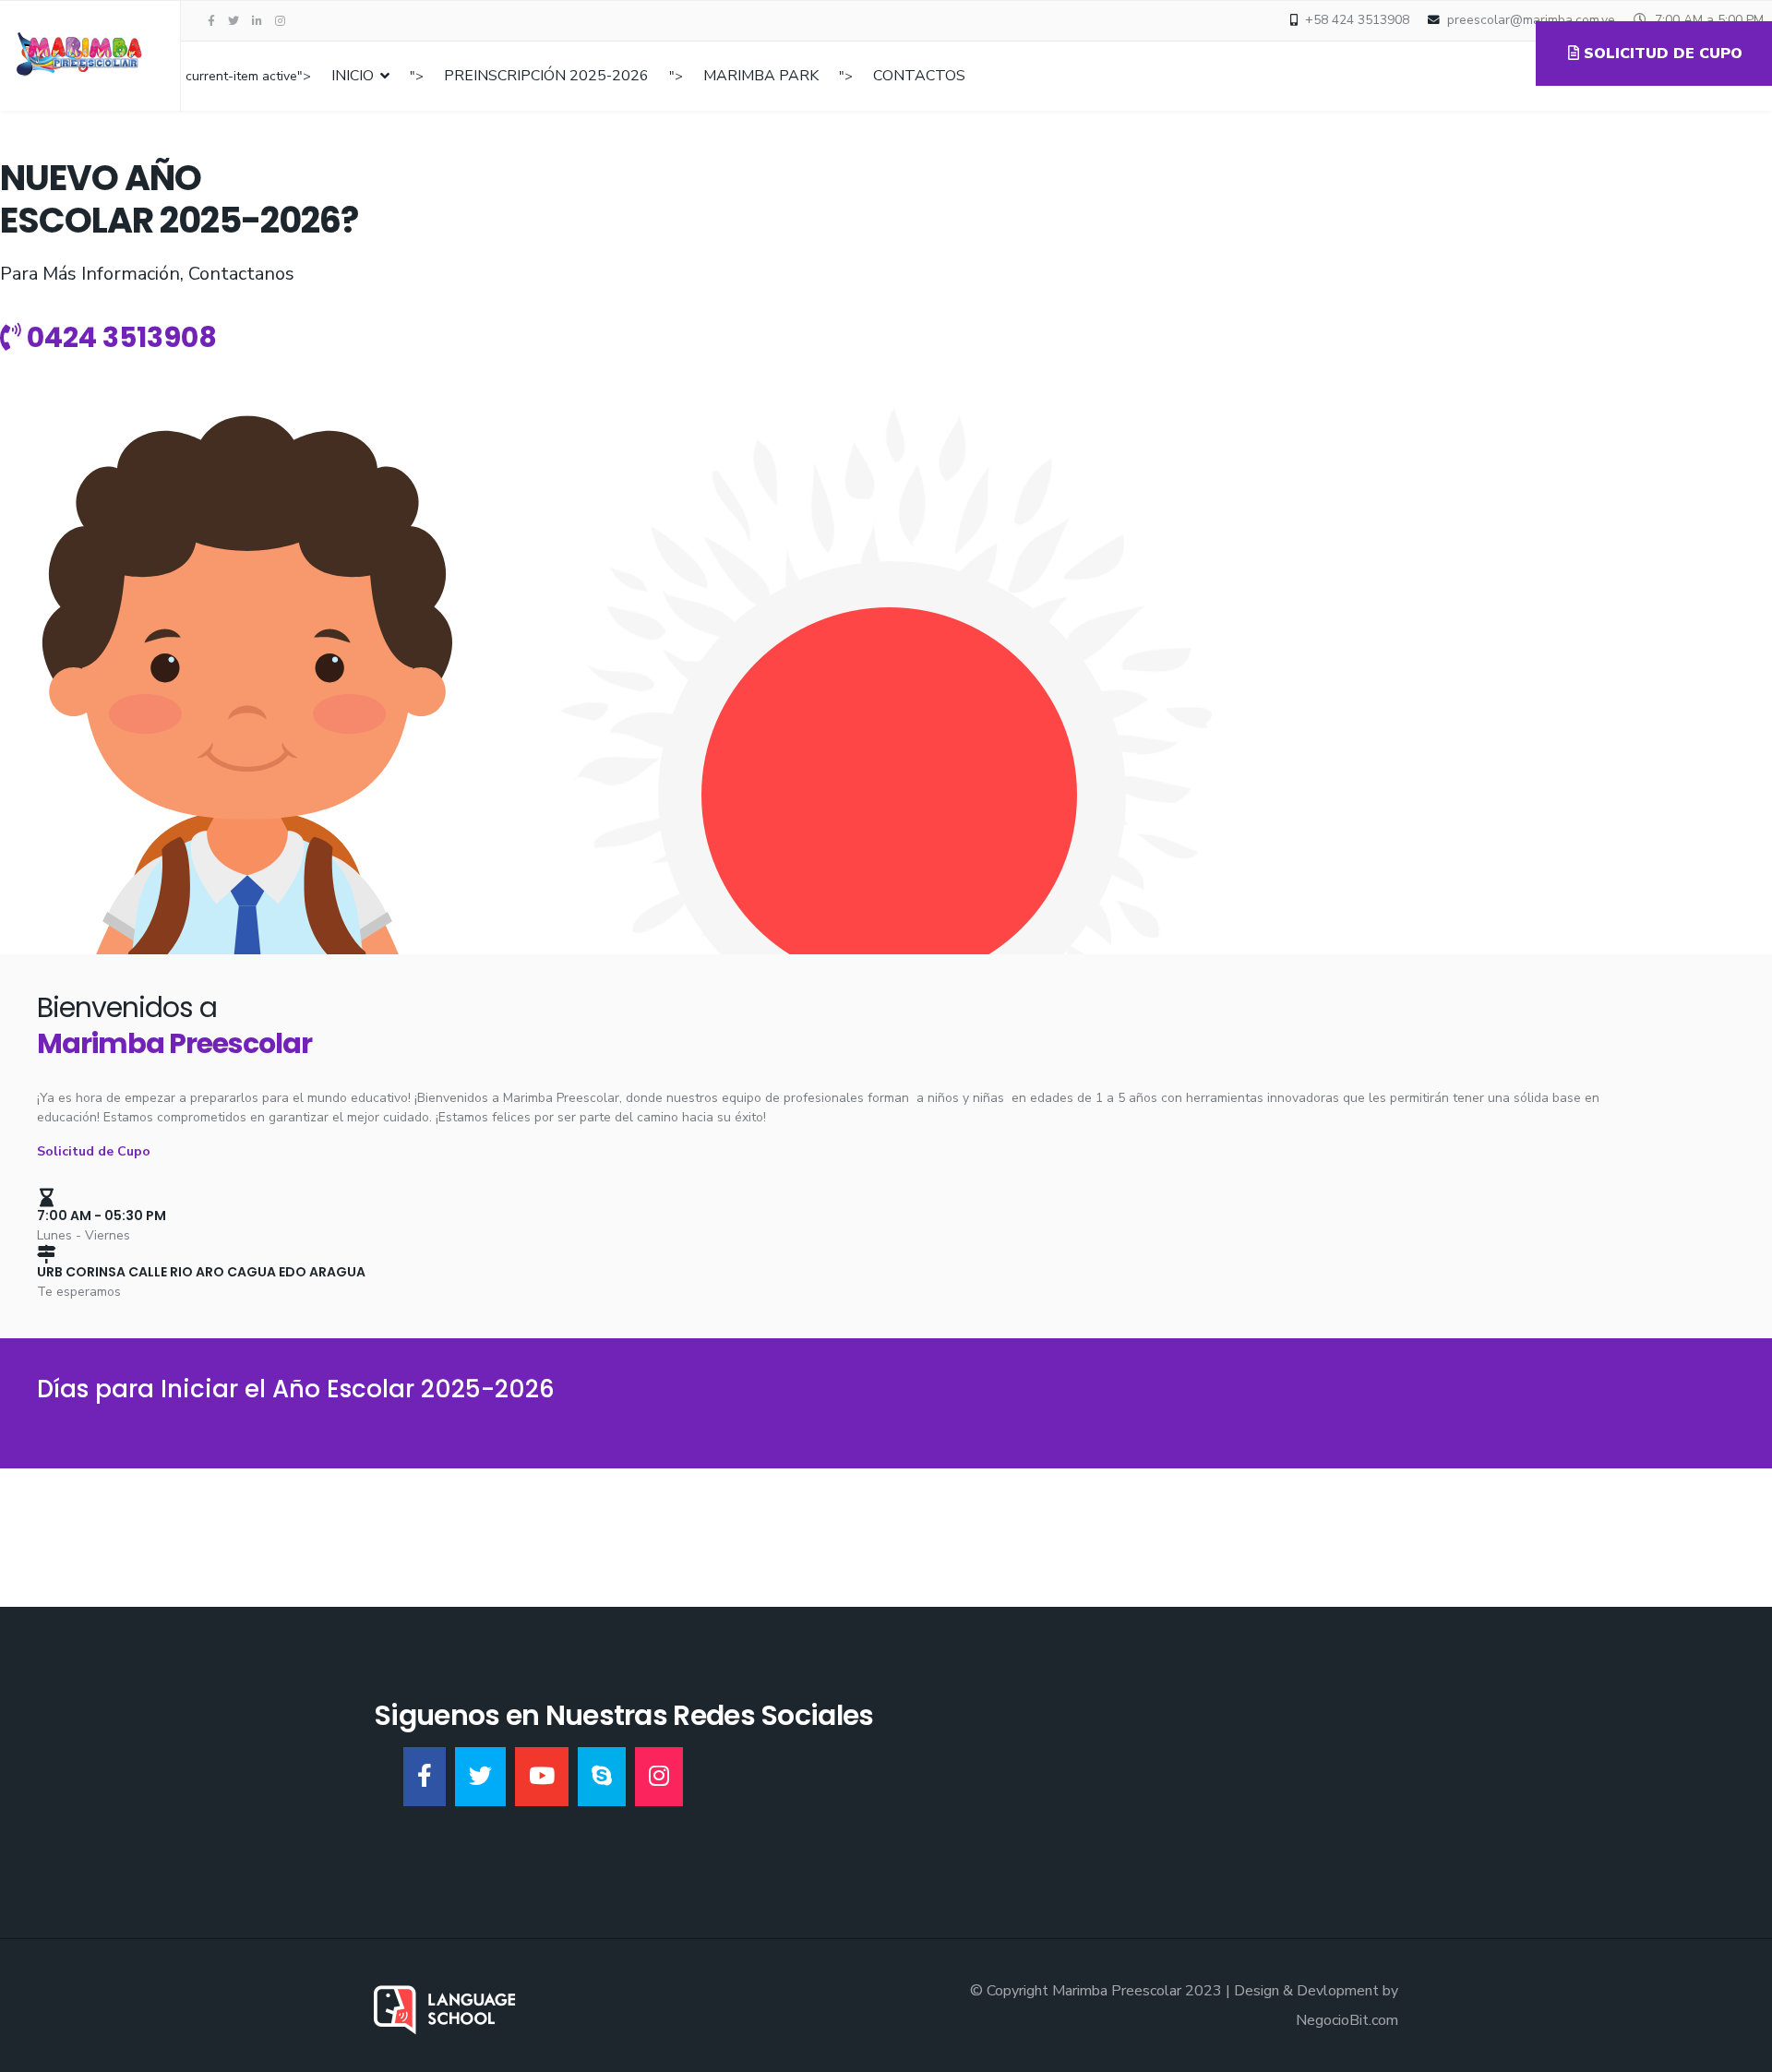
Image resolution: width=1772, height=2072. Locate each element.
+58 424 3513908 (1357, 20)
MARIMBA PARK (761, 76)
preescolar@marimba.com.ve (1531, 20)
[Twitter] (480, 1777)
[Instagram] (280, 21)
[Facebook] (425, 1777)
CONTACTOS (919, 76)
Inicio (353, 76)
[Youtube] (542, 1777)
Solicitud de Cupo (94, 1151)
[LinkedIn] (257, 21)
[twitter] (233, 21)
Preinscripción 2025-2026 (546, 76)
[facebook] (211, 21)
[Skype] (602, 1777)
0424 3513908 (119, 337)
